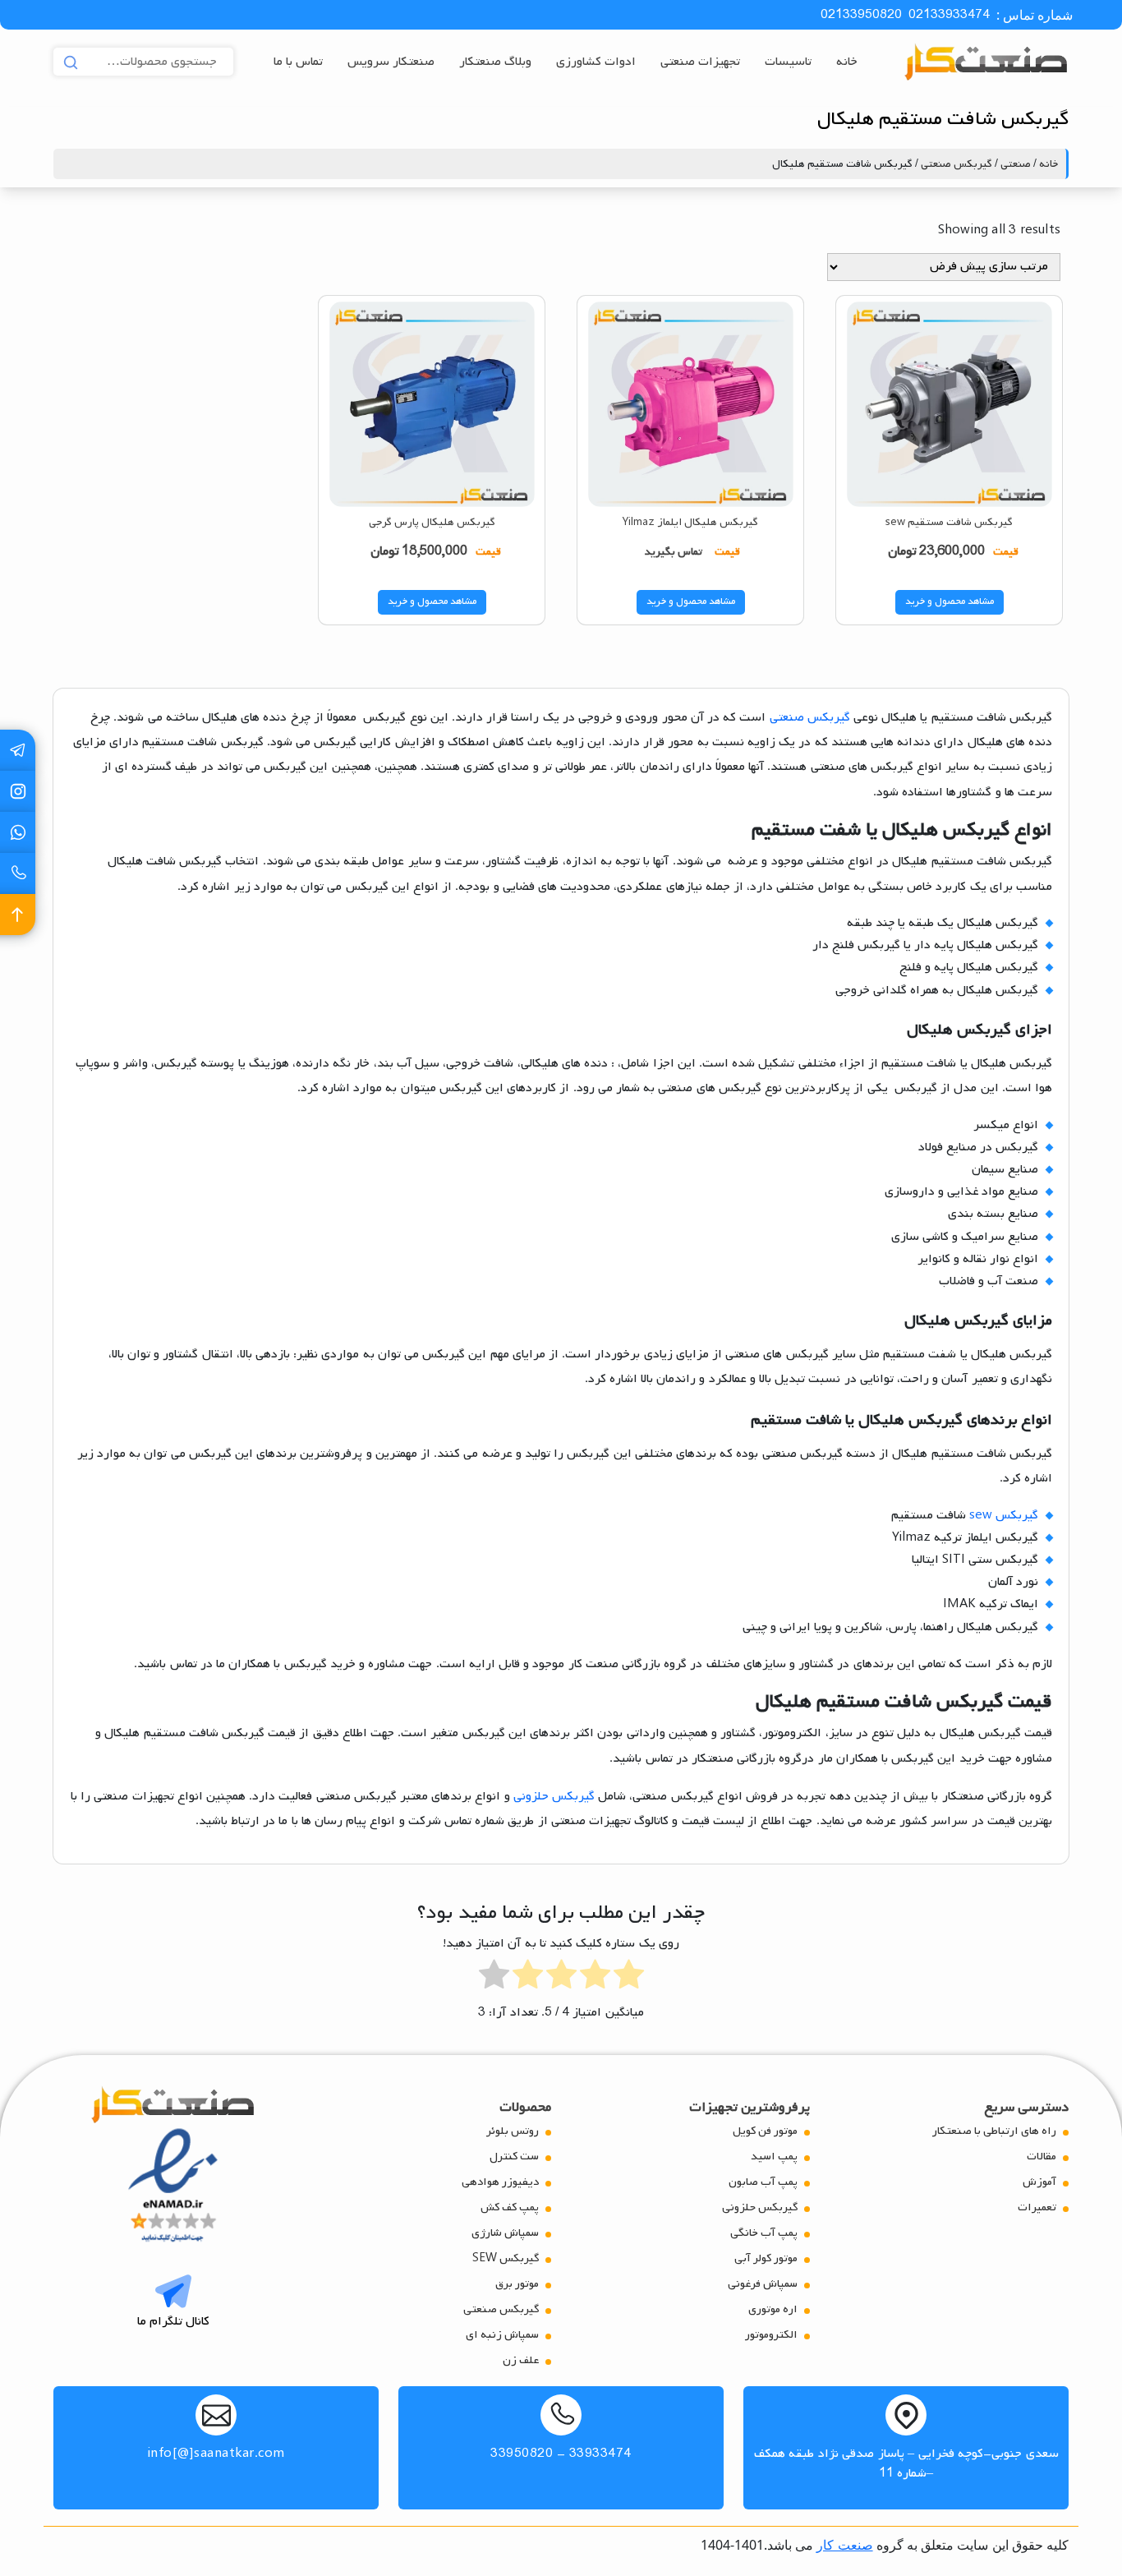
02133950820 (861, 15)
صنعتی (1016, 164)
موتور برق (517, 2284)
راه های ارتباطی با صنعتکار (994, 2131)
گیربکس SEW (506, 2258)
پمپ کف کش (510, 2207)
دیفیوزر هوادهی (500, 2182)
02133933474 (949, 15)
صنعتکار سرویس (391, 62)
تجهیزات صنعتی (700, 62)
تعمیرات (1037, 2207)
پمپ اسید (774, 2157)
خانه (847, 62)
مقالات (1042, 2157)
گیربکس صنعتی (956, 164)
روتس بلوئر (513, 2131)
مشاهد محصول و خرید (950, 601)
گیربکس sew (1004, 1515)
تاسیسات (788, 62)
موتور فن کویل (765, 2131)
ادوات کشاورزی (596, 62)
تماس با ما (298, 62)
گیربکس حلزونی (554, 1796)
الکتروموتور (771, 2335)
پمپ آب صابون (763, 2182)
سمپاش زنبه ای (502, 2335)
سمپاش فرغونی (763, 2284)
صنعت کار (844, 2545)
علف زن (521, 2360)
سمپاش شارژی (505, 2233)
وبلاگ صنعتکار (495, 62)
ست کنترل (514, 2157)
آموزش (1039, 2182)
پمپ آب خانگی (764, 2233)
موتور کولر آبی (766, 2258)
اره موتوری (773, 2309)
